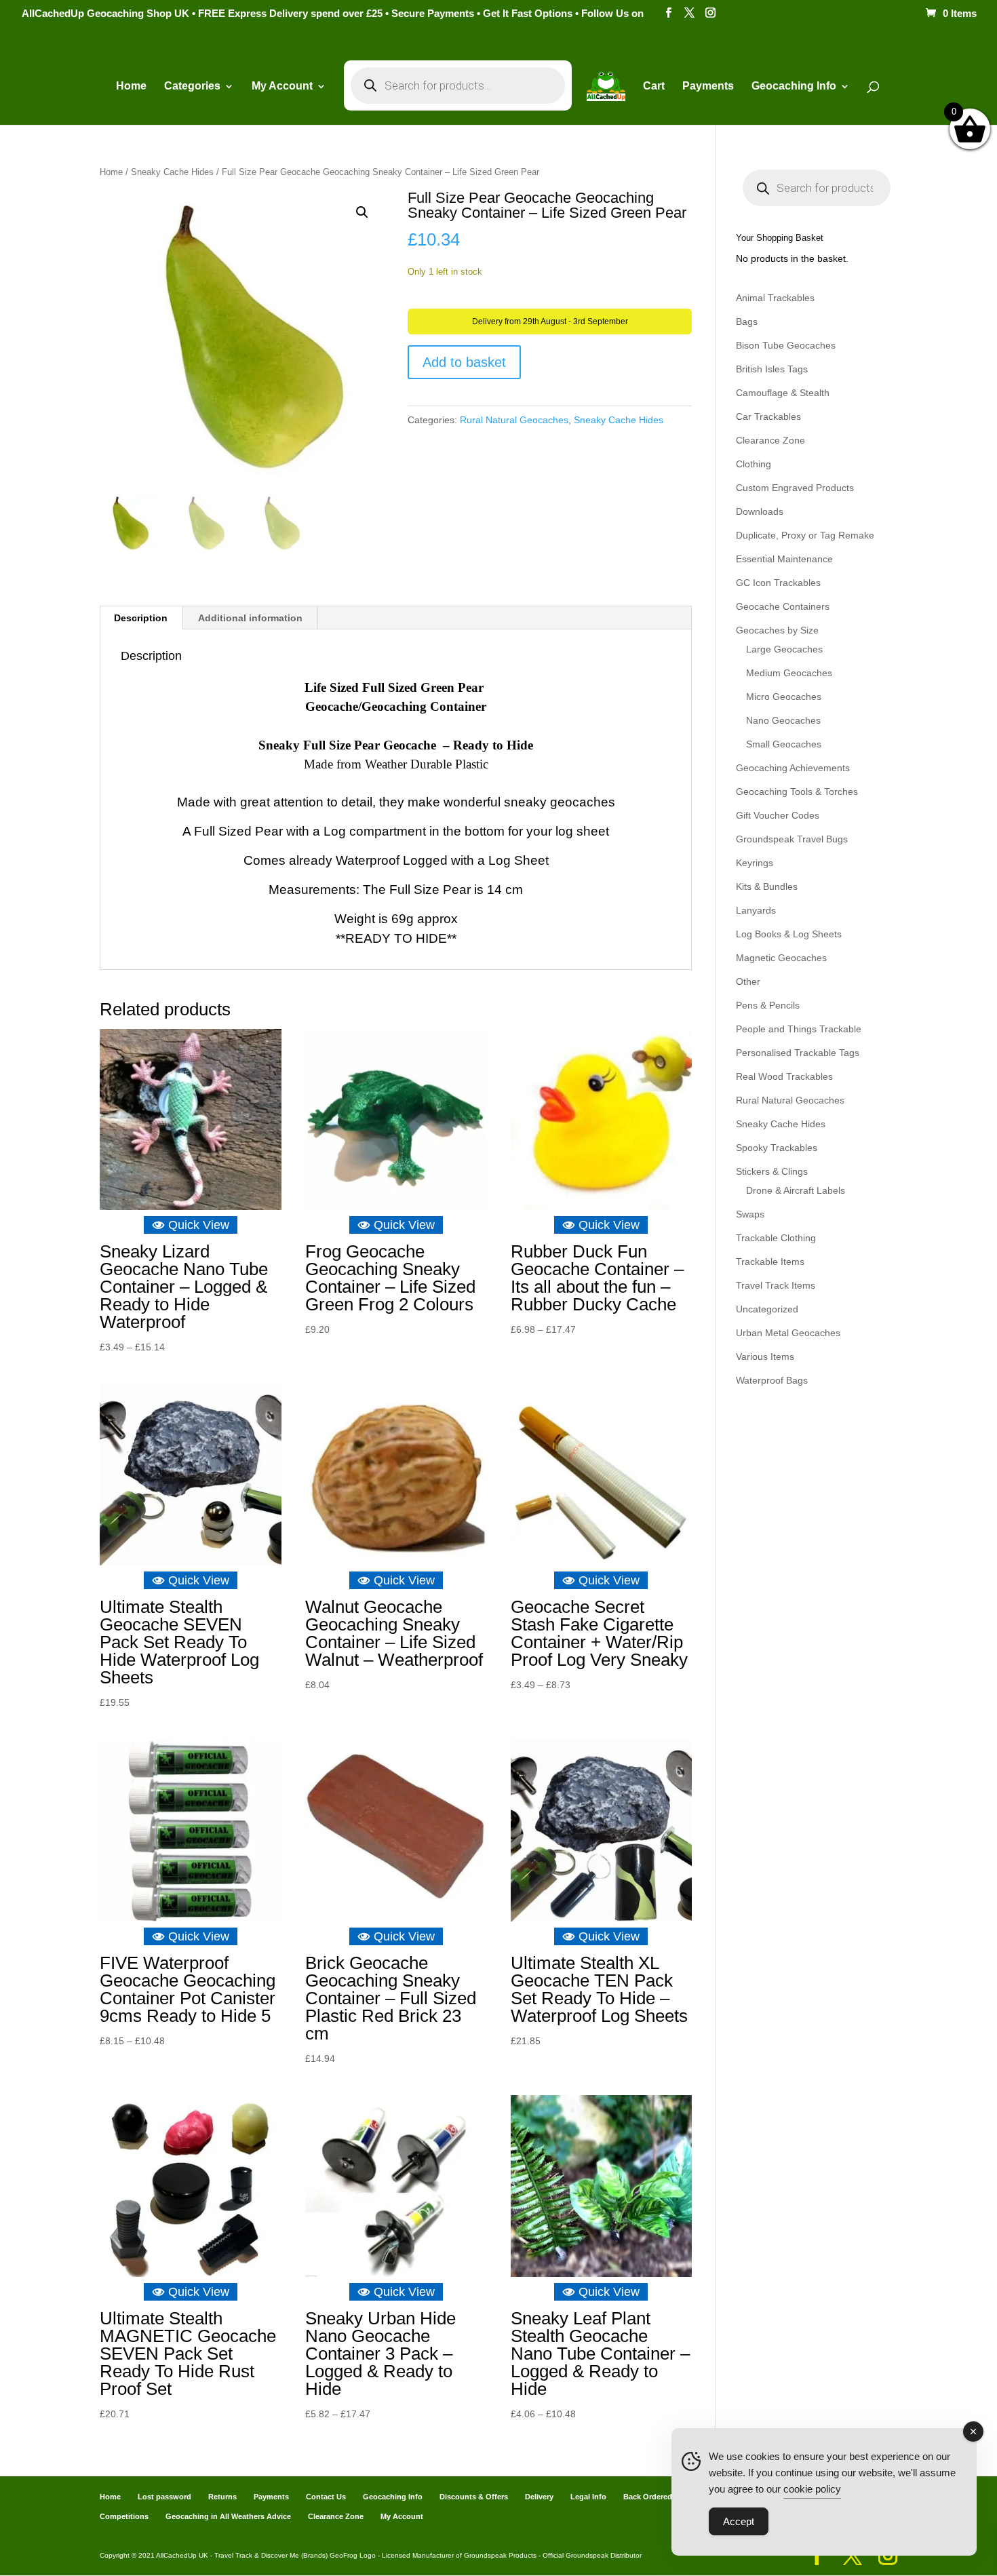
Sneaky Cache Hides (172, 172)
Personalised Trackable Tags (798, 1053)
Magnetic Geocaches (781, 958)
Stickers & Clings (772, 1171)
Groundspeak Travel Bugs (792, 839)
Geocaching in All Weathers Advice (228, 2516)
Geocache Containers (783, 606)
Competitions (124, 2516)
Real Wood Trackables (784, 1076)
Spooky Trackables (777, 1148)
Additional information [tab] (250, 618)
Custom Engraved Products (795, 488)
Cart (654, 86)
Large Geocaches (784, 649)
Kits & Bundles (767, 886)
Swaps (750, 1214)
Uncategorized (767, 1309)
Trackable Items (770, 1262)
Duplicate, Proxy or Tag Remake (805, 535)
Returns (222, 2497)
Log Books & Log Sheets (789, 934)
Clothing (754, 464)
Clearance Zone (770, 440)
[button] (362, 212)
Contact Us (326, 2497)
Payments (708, 86)
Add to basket (464, 362)
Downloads (760, 511)
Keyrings (755, 863)
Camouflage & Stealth (783, 393)
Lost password (164, 2497)
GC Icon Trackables (778, 583)
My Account (282, 86)
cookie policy (812, 2489)
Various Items (765, 1357)
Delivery (539, 2497)
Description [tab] (141, 618)
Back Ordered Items (659, 2497)
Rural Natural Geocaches (514, 420)
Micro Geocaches (784, 697)
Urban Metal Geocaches (788, 1333)
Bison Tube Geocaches (786, 345)
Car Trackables (768, 416)
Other (748, 981)
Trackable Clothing (776, 1238)
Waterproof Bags (772, 1380)
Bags (747, 321)
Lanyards (756, 910)
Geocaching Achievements (793, 768)
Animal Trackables (775, 298)
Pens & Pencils (768, 1005)
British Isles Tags (772, 369)
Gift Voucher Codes (778, 815)
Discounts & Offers (474, 2497)
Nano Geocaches (783, 720)
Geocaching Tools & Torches (797, 792)
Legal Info (588, 2497)
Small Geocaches (784, 744)
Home (131, 86)
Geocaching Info (393, 2497)
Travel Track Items (776, 1285)
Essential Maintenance (784, 559)
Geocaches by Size (777, 630)
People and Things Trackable (799, 1029)
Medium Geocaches (789, 673)
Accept (739, 2521)
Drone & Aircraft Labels (796, 1190)
